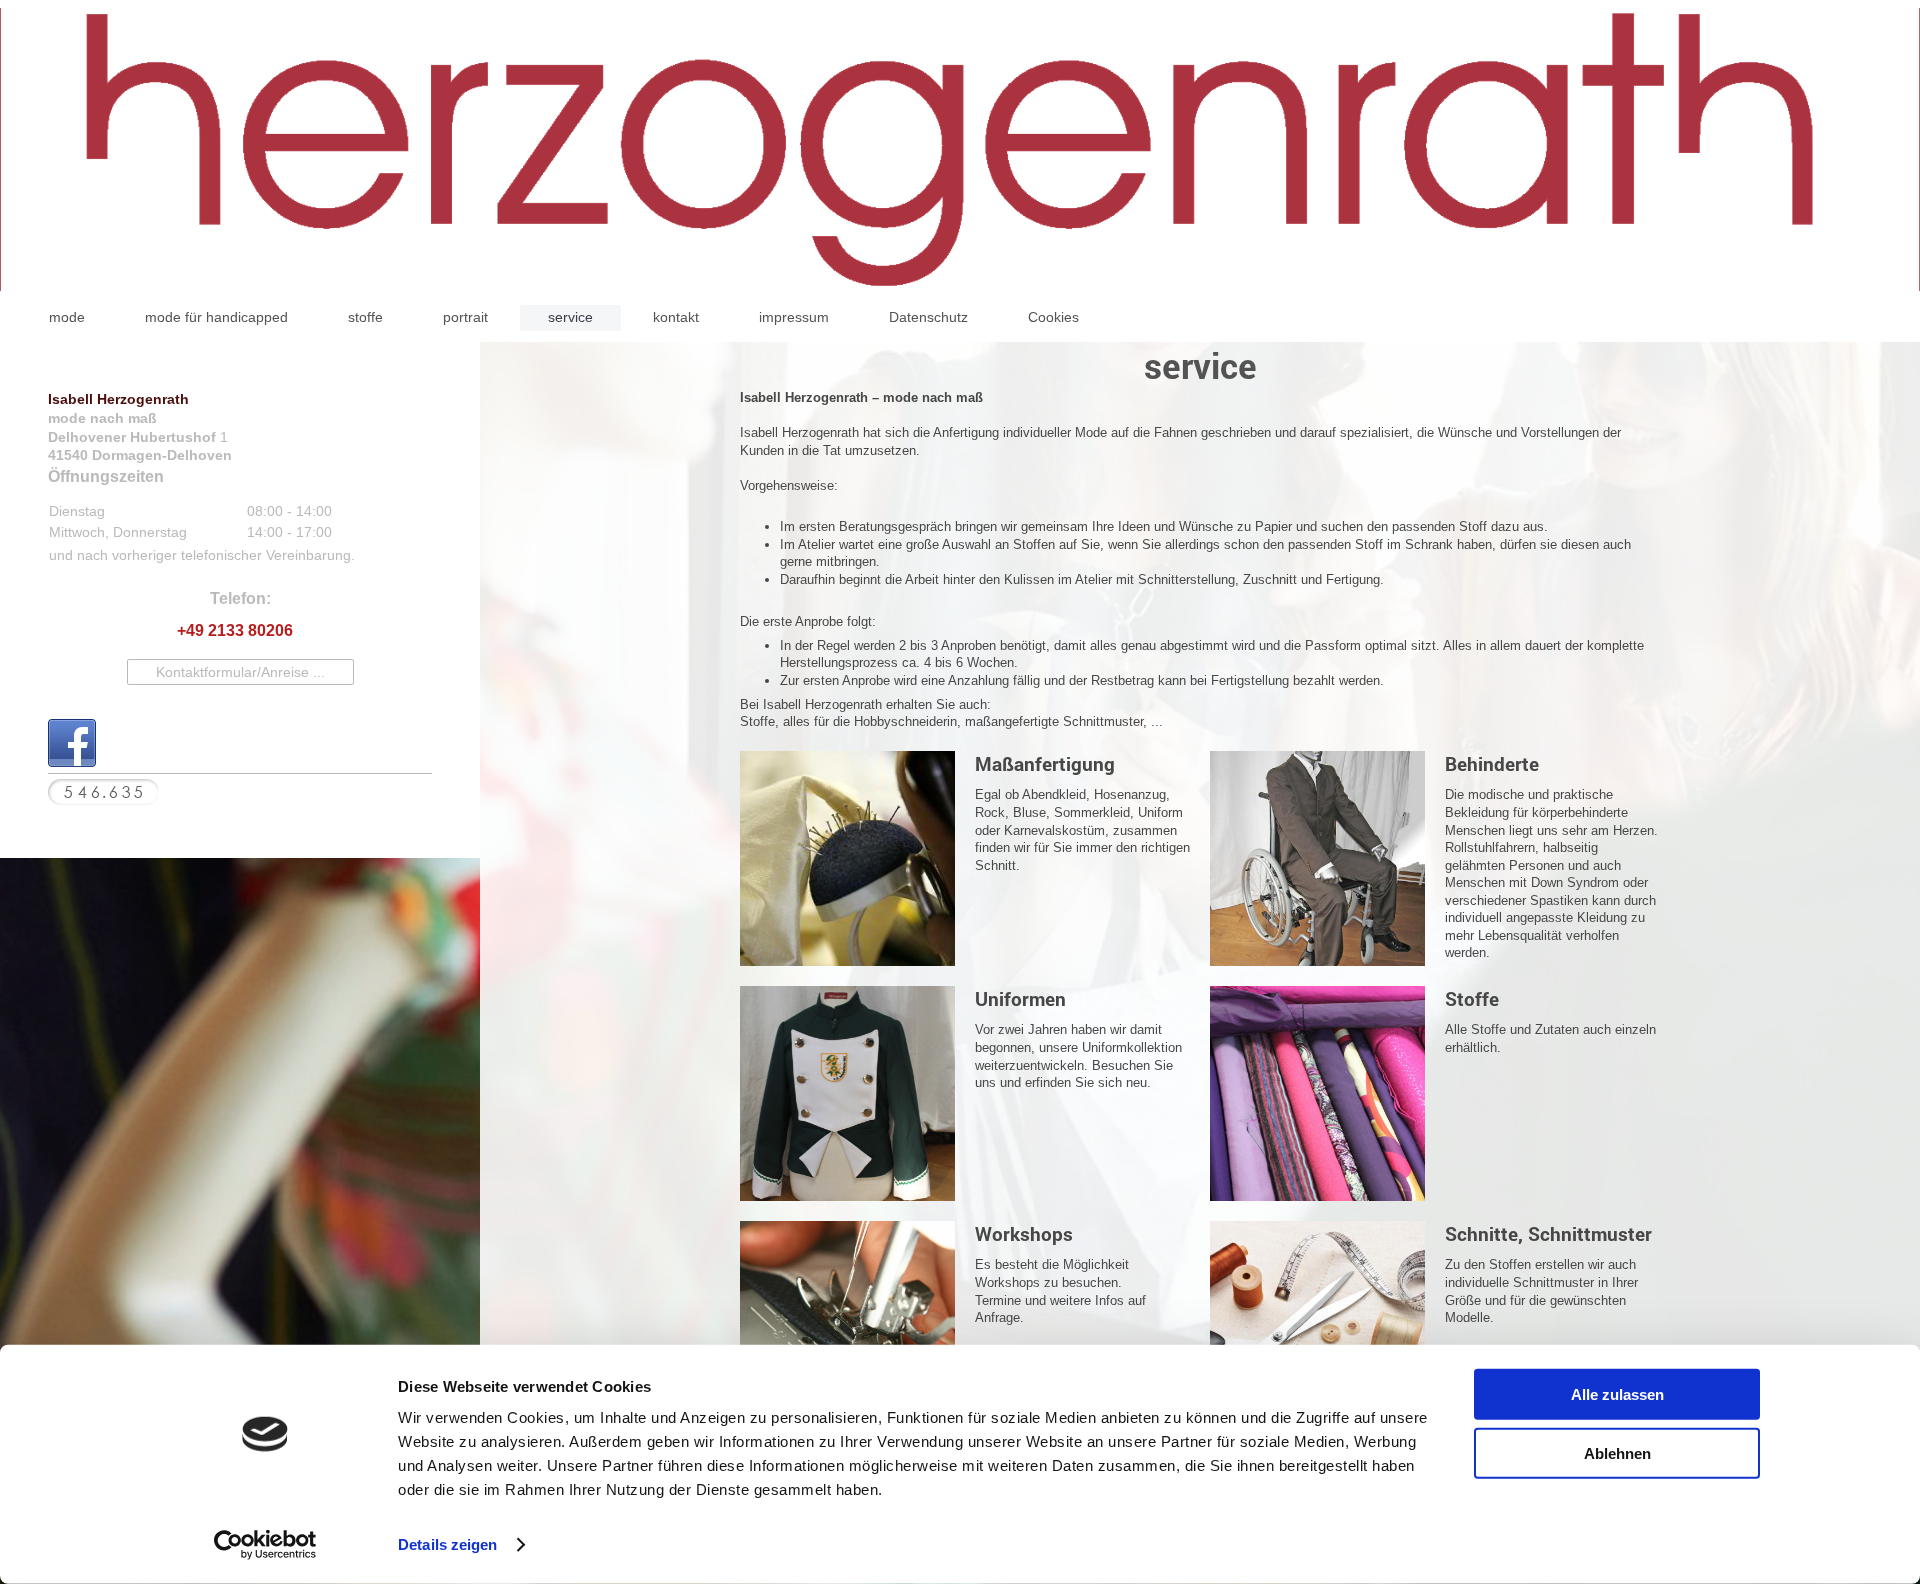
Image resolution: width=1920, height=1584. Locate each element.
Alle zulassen (1617, 1394)
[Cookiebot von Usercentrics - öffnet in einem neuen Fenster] (265, 1545)
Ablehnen (1617, 1452)
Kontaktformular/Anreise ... (240, 672)
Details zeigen (447, 1544)
